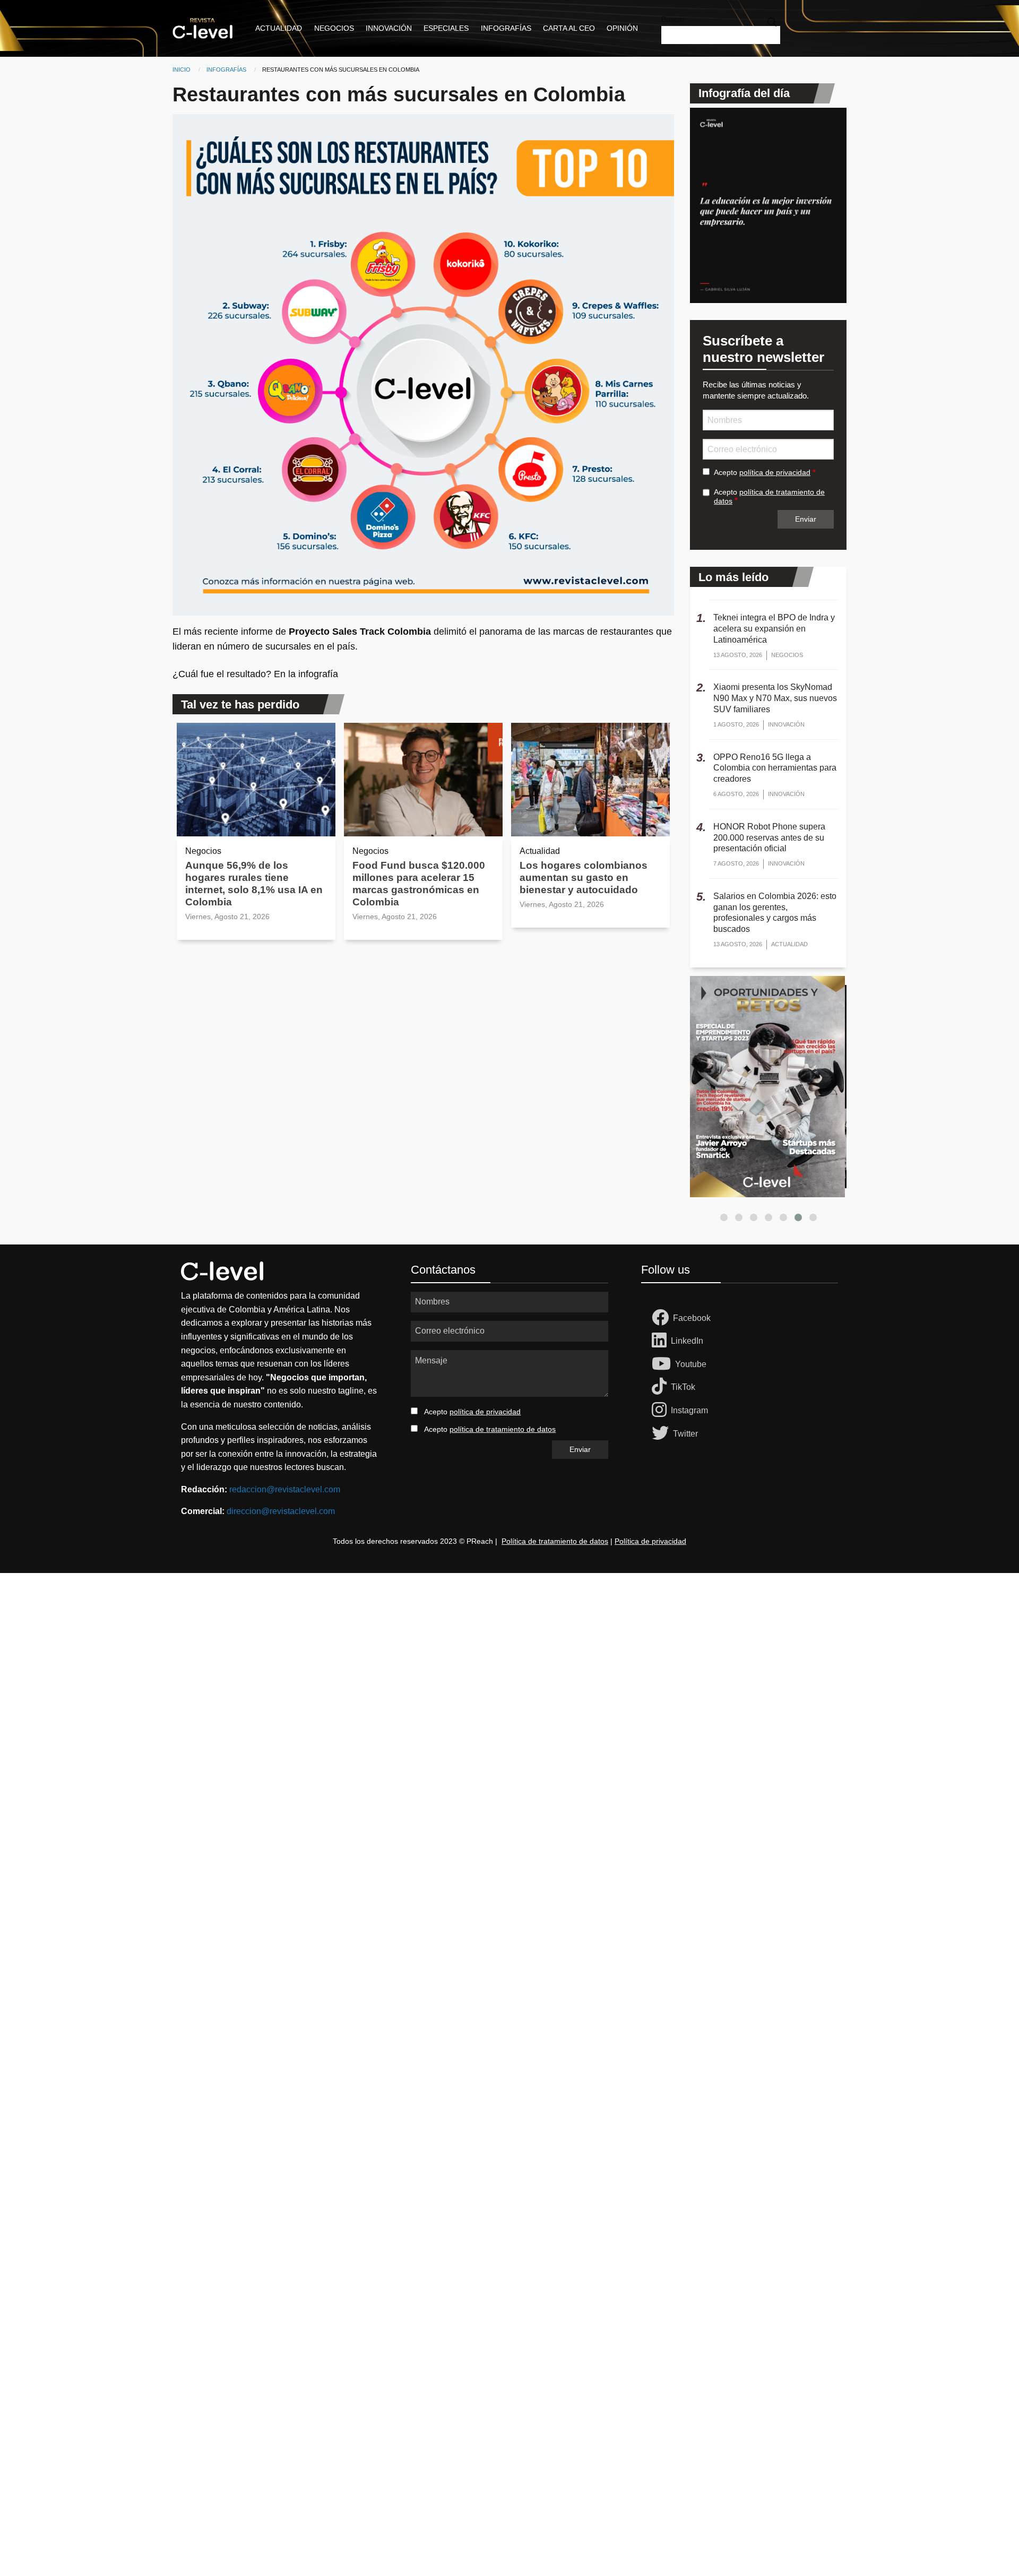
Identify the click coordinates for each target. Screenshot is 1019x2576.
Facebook (692, 1318)
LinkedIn (687, 1341)
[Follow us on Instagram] (661, 1411)
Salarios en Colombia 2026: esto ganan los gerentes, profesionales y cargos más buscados (775, 913)
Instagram (689, 1410)
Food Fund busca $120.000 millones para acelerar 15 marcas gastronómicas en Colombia (419, 884)
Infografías (226, 70)
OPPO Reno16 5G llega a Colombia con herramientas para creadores (775, 768)
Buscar (673, 19)
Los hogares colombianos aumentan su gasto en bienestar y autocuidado (584, 878)
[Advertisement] (318, 1732)
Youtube (691, 1364)
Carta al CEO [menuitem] (569, 28)
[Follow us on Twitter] (662, 1434)
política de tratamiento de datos (503, 1429)
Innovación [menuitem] (389, 28)
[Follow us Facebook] (662, 1318)
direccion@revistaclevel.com (281, 1511)
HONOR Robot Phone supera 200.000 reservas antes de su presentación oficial (769, 838)
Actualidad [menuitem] (279, 28)
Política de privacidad (650, 1541)
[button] (724, 1217)
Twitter (685, 1434)
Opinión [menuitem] (622, 28)
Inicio (182, 70)
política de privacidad (775, 472)
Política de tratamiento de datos (555, 1541)
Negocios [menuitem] (334, 28)
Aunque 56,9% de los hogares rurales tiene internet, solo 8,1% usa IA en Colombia (254, 884)
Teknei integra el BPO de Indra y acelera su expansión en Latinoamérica (774, 629)
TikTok (683, 1387)
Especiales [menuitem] (446, 28)
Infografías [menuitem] (506, 28)
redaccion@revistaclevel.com (285, 1489)
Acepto (762, 472)
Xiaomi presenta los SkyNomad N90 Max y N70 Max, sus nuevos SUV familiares (775, 698)
